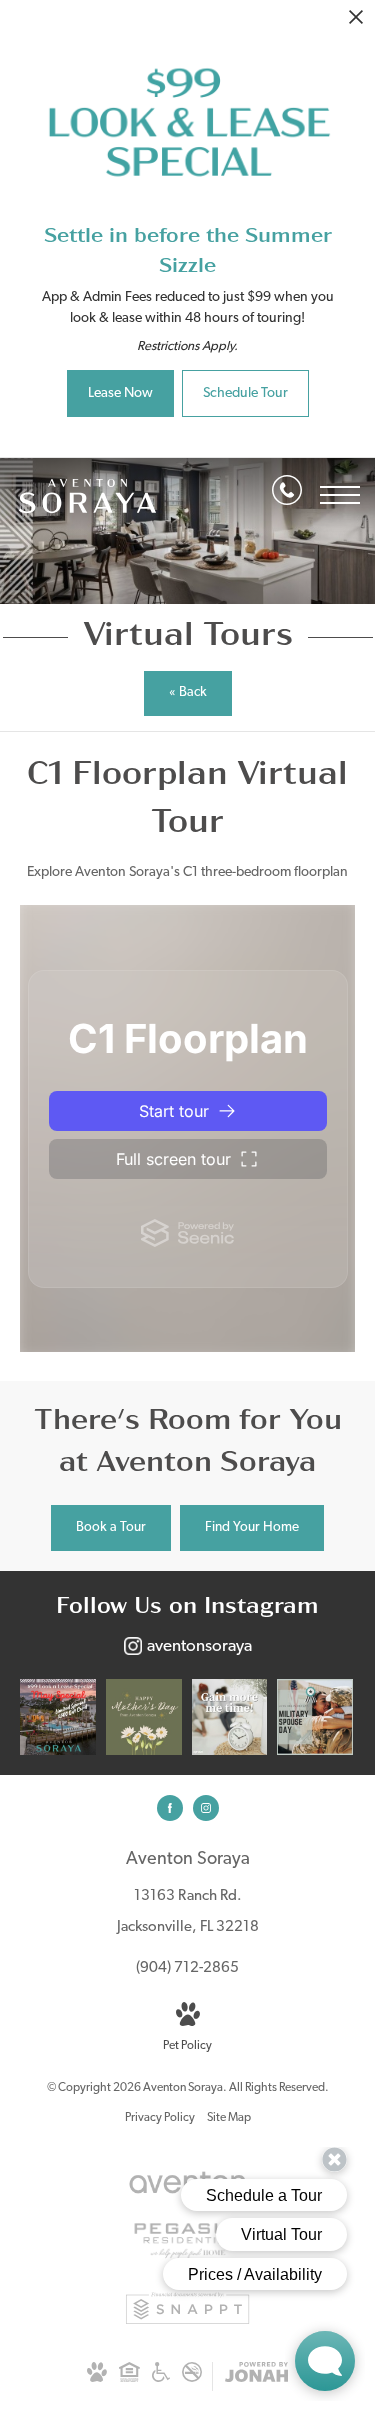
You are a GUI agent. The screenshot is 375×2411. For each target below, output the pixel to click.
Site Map (229, 2118)
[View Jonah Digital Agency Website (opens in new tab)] (256, 2376)
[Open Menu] (340, 495)
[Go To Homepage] (87, 495)
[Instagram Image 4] (315, 1717)
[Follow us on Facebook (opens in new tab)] (170, 1808)
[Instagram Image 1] (58, 1717)
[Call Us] (287, 494)
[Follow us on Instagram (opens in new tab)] (206, 1808)
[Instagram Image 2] (144, 1717)
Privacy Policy (160, 2118)
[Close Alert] (356, 22)
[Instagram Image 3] (230, 1717)
